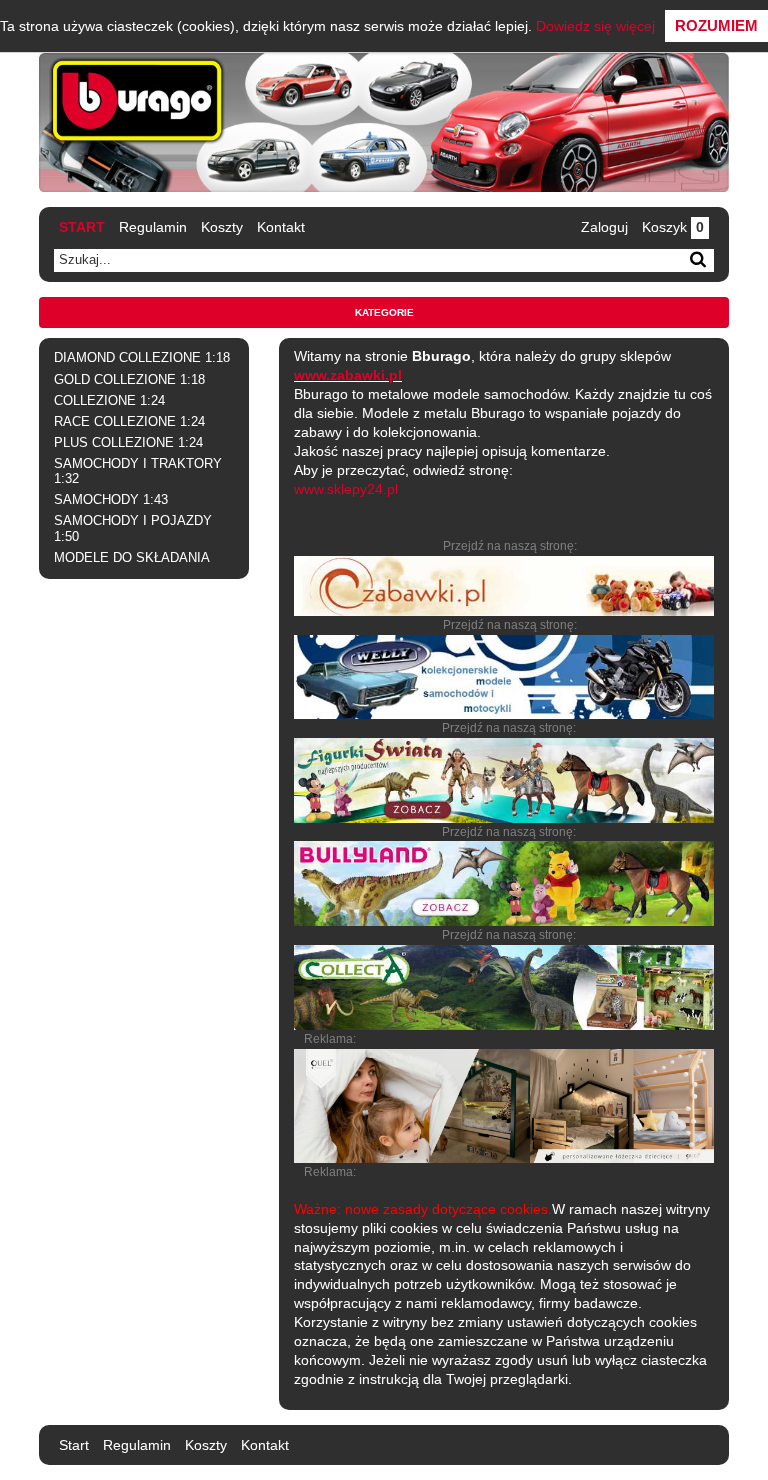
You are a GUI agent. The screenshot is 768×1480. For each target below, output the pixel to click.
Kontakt (281, 227)
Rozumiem (716, 25)
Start (82, 227)
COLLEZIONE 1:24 (109, 401)
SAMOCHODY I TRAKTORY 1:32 (138, 471)
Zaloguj (604, 227)
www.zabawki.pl (348, 375)
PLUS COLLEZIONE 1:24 (128, 443)
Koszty (222, 227)
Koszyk (673, 227)
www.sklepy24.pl (346, 489)
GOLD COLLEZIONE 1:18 (129, 380)
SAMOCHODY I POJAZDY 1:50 (133, 528)
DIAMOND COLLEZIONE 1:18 (142, 358)
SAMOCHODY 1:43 (111, 500)
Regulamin (153, 227)
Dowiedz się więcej (595, 26)
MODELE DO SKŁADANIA (132, 558)
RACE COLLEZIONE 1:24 (129, 422)
